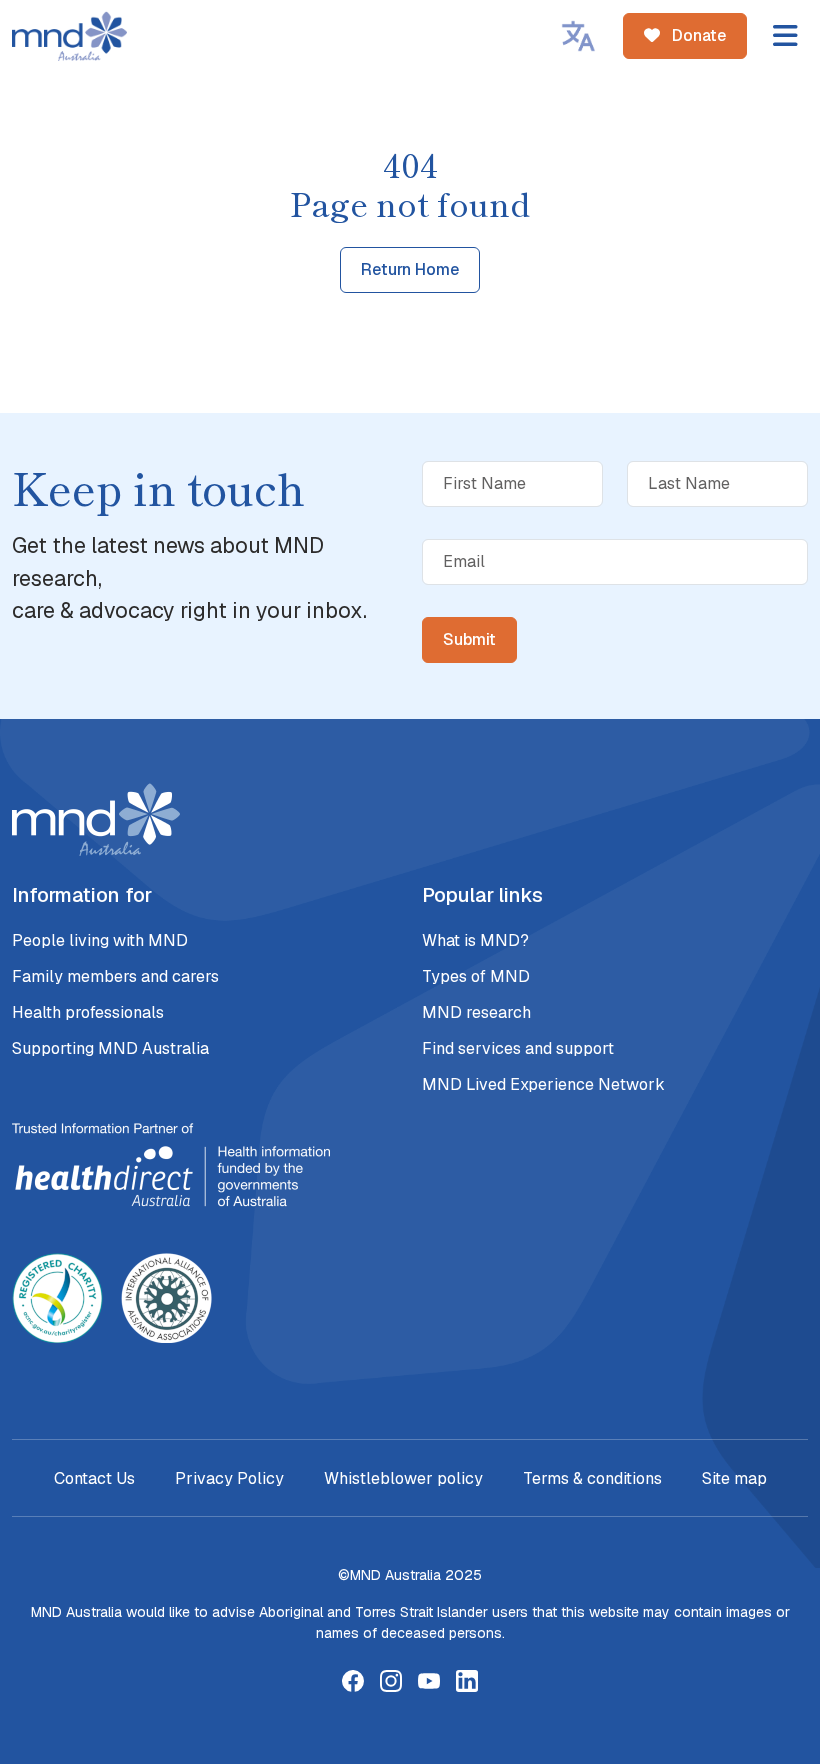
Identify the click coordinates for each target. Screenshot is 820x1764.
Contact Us (94, 1478)
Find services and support (518, 1048)
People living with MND (100, 940)
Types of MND (476, 976)
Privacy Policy (229, 1478)
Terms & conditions (592, 1478)
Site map (734, 1478)
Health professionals (88, 1012)
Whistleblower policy (403, 1478)
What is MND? (475, 940)
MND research (476, 1012)
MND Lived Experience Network (543, 1084)
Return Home (410, 269)
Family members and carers (115, 976)
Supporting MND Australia (110, 1048)
